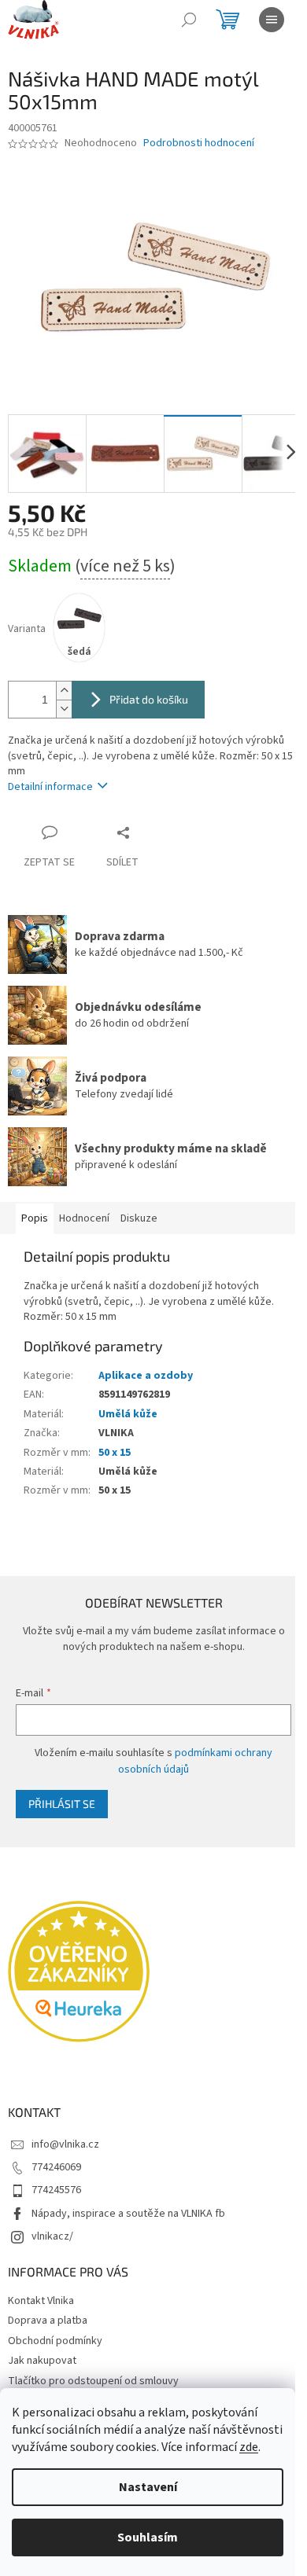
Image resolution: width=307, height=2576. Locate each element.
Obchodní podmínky (55, 2341)
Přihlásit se (62, 1804)
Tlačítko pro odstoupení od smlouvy (93, 2381)
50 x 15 (115, 1453)
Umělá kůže (128, 1414)
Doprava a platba (48, 2321)
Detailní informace (50, 787)
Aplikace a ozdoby (146, 1376)
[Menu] (272, 20)
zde (249, 2447)
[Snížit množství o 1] (64, 709)
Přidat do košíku (149, 699)
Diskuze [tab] (139, 1218)
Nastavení (148, 2487)
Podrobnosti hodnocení (199, 143)
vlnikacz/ (52, 2236)
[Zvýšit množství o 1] (64, 691)
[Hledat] (189, 20)
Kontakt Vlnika (41, 2301)
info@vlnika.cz (65, 2144)
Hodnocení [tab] (84, 1218)
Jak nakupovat (42, 2361)
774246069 (56, 2167)
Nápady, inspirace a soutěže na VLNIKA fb (128, 2214)
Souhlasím (148, 2537)
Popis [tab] (35, 1218)
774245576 (56, 2190)
